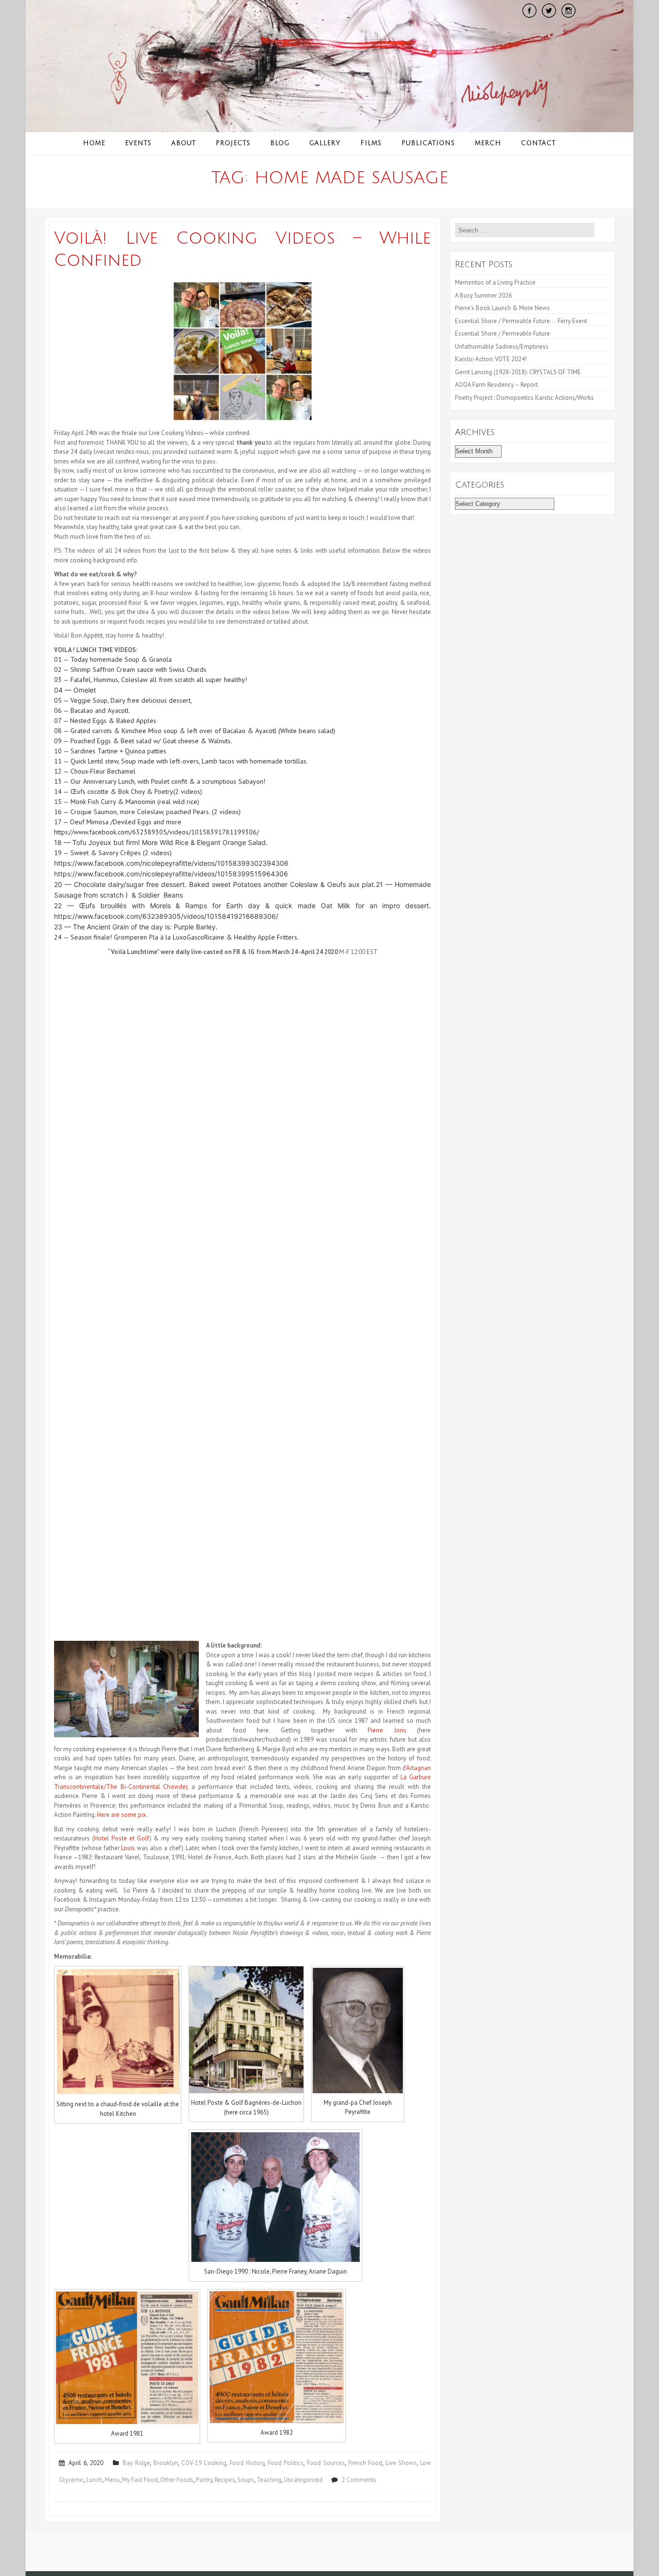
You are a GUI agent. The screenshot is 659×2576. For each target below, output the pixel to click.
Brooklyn (166, 2463)
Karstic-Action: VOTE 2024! (491, 359)
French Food (365, 2463)
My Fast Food (140, 2480)
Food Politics (286, 2463)
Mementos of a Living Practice (495, 282)
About (184, 143)
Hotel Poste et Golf (122, 1838)
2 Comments (359, 2480)
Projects (233, 143)
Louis (128, 1848)
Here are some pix (122, 1815)
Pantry (204, 2480)
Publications (428, 143)
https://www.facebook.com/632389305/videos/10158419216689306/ (166, 916)
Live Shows (401, 2463)
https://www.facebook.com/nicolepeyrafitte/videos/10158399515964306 (171, 874)
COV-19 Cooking (204, 2463)
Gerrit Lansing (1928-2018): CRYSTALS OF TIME (518, 372)
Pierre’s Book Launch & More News (503, 308)
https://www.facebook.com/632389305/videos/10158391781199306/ (157, 832)
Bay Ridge (136, 2463)
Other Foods (177, 2480)
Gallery (325, 143)
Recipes (225, 2480)
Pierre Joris (387, 1730)
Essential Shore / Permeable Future (502, 334)
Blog (280, 143)
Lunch (94, 2480)
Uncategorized (303, 2480)
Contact (538, 143)
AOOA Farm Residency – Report (496, 385)
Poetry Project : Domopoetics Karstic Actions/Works (524, 398)
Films (371, 143)
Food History (247, 2463)
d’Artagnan (417, 1768)
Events (138, 143)
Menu (112, 2480)
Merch (488, 143)
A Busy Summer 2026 (483, 295)
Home (94, 143)
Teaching (269, 2480)
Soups (246, 2480)
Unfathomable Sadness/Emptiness (502, 347)
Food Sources (326, 2463)
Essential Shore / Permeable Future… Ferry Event (521, 321)
